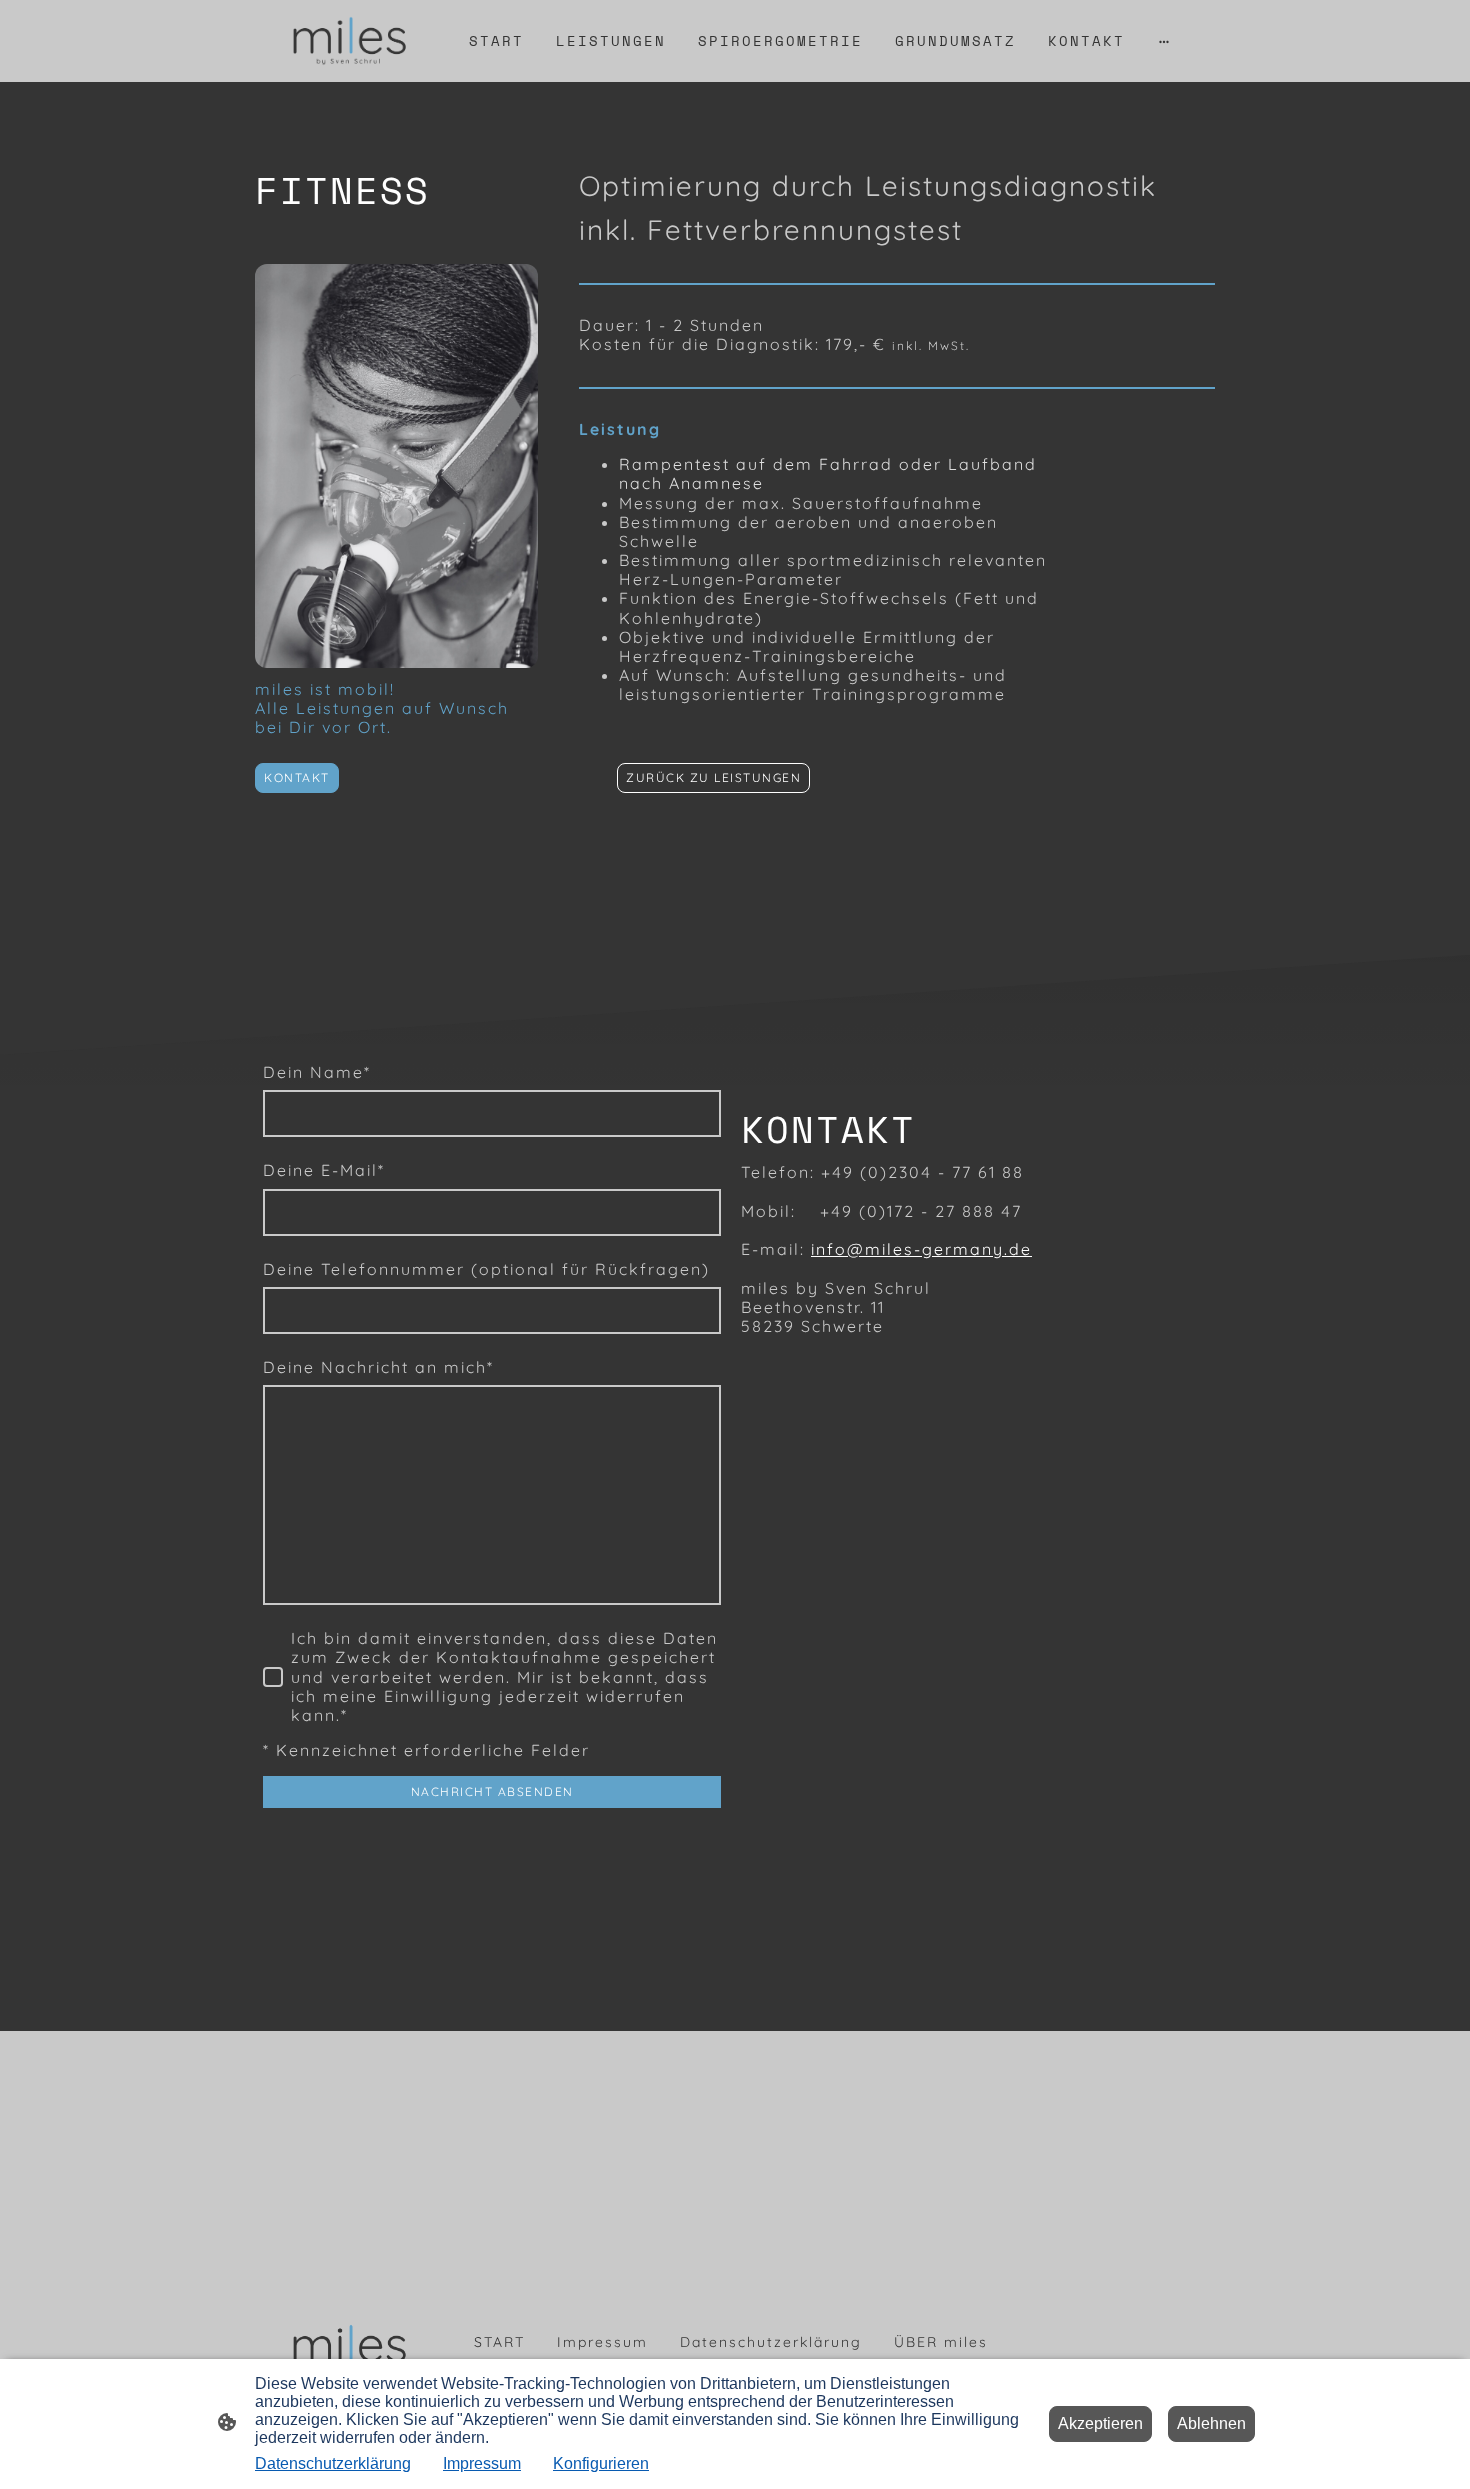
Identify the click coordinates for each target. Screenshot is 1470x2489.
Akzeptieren (1100, 2423)
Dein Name (317, 1072)
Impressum (482, 2463)
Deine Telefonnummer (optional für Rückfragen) (486, 1269)
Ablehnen (1211, 2423)
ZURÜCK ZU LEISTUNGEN (713, 777)
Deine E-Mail (324, 1170)
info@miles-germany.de (921, 1249)
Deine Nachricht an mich (378, 1367)
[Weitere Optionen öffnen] (1164, 41)
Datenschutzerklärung (333, 2463)
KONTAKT (297, 777)
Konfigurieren (601, 2463)
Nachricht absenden (492, 1791)
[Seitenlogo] (348, 41)
